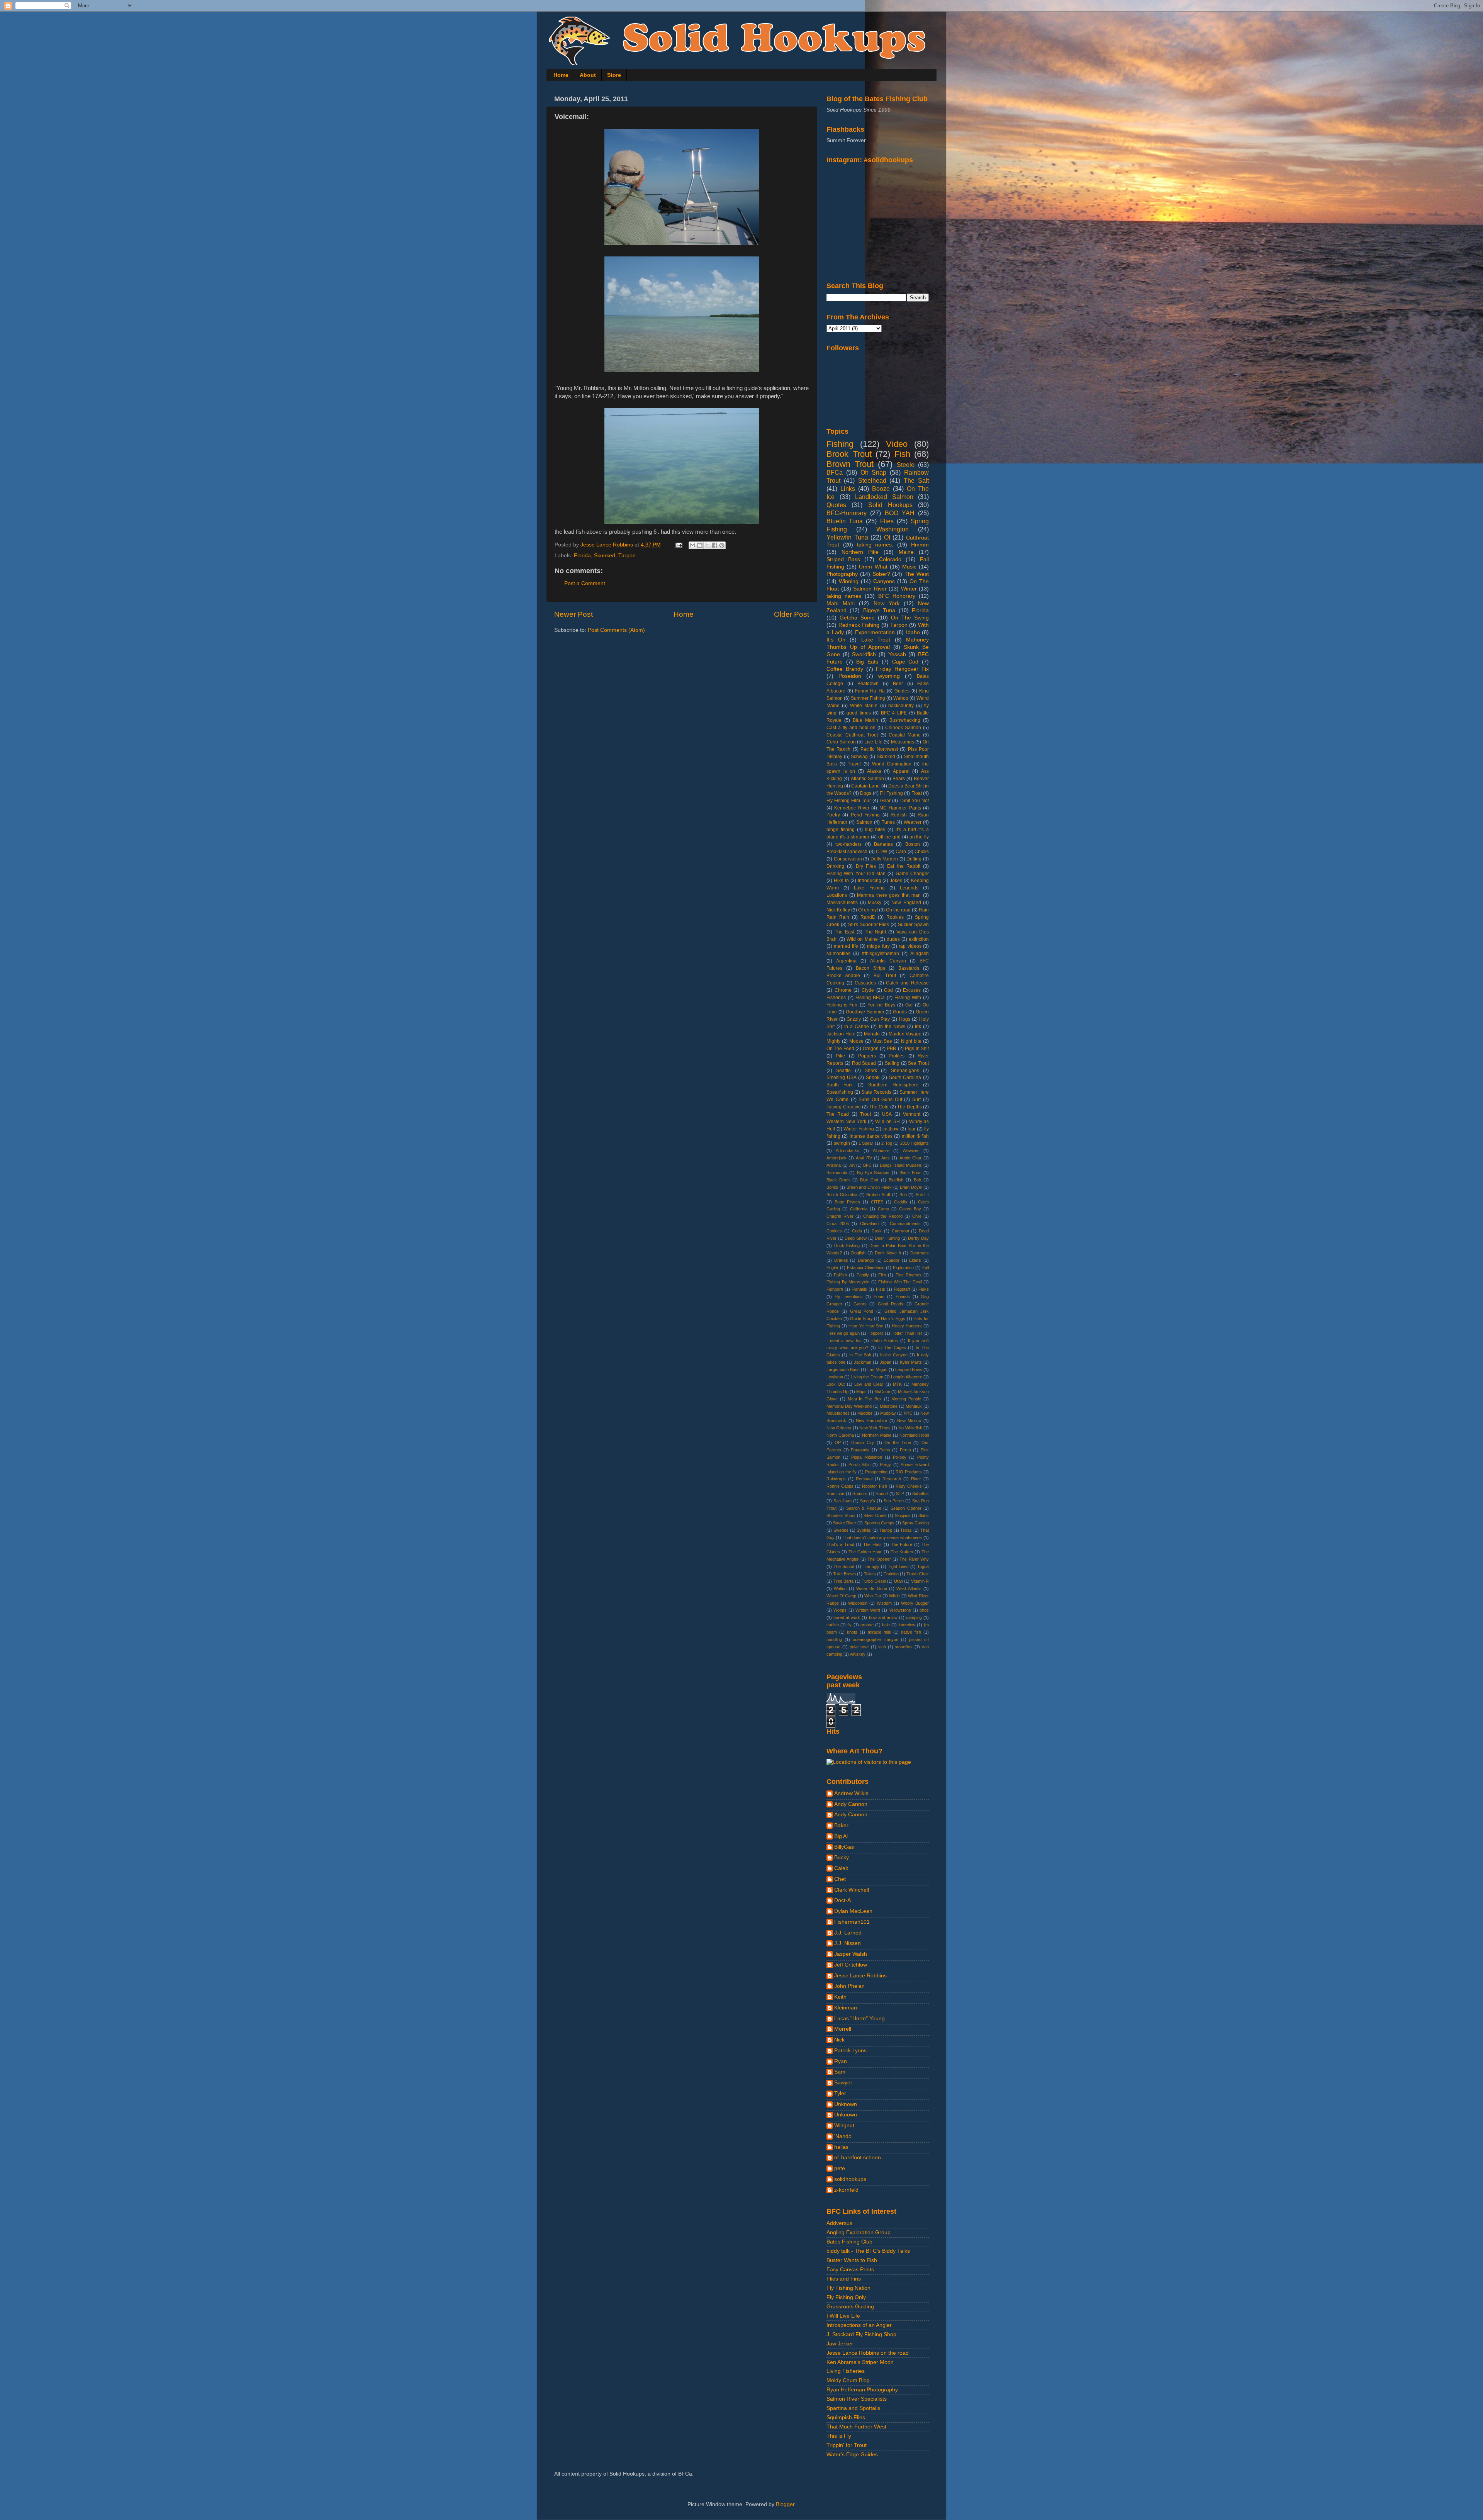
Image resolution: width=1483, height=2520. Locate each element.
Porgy (885, 1464)
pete (840, 2168)
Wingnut (844, 2125)
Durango (866, 1260)
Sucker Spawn (913, 925)
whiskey (858, 1654)
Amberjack (837, 1158)
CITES (877, 1202)
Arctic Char (910, 1158)
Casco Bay (910, 1209)
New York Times (875, 1428)
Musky (875, 903)
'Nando (843, 2136)
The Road (838, 1114)
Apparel (901, 771)
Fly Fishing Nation (848, 2288)
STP (900, 1493)
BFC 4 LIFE (894, 713)
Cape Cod (905, 662)
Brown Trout (850, 464)
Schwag (859, 757)
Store (614, 75)
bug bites (875, 830)
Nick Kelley (838, 910)
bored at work (847, 1617)
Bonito (832, 1187)
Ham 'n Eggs (893, 1319)
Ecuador (892, 1260)
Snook (873, 1078)
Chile (917, 1216)
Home (561, 75)
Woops (840, 1610)
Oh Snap (874, 472)
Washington (893, 529)
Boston (913, 844)
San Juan (842, 1501)
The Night (876, 932)
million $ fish (915, 1136)
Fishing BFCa (870, 998)
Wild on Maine (862, 939)
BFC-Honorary (847, 513)
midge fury (878, 946)
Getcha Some (857, 618)
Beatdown (868, 684)
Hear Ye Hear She (866, 1326)
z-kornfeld (846, 2190)
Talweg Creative (844, 1107)
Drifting (914, 859)
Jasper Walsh (851, 1954)
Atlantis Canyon (888, 961)
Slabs (924, 1515)
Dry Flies (866, 866)
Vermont (912, 1114)
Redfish (899, 815)
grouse (867, 1625)
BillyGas (844, 1847)
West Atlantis (909, 1588)
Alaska (874, 771)
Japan (886, 1362)
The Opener (879, 1559)
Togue (923, 1566)
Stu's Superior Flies (869, 925)
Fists (881, 1289)
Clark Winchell (852, 1890)
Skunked (605, 556)
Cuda (857, 1231)
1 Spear (866, 1143)
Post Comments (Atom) (616, 630)
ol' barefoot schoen (858, 2158)
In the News (892, 1027)
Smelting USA (842, 1078)
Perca (905, 1450)
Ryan (841, 2061)
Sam (840, 2072)
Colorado (890, 559)
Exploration (903, 1268)
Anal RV (864, 1158)
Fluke (924, 1289)
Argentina (846, 961)
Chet (840, 1879)
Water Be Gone (872, 1588)
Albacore (881, 1151)
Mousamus (903, 742)
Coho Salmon (841, 742)
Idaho (913, 632)
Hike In (841, 881)
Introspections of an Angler (859, 2325)
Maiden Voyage (905, 1034)
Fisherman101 (852, 1922)
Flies (887, 521)
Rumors (860, 1493)
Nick (839, 2040)
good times (859, 713)
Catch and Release (907, 983)
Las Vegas (877, 1369)
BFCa (835, 472)
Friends (903, 1296)
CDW (881, 852)
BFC (867, 1165)
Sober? (881, 574)
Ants (886, 1158)
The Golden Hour (865, 1552)
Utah (898, 1581)
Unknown (846, 2104)
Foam (879, 1296)
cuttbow (891, 1129)
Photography (842, 574)
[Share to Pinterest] (722, 545)
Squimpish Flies (846, 2417)
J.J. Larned (848, 1933)
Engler (832, 1268)
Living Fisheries (846, 2371)
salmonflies (838, 954)
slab (882, 1647)
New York (887, 603)
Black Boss (910, 1173)
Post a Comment (585, 583)
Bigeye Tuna (879, 610)
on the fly (919, 837)
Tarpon (627, 556)
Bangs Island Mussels (901, 1165)
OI (887, 537)
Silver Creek (875, 1515)
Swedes (841, 1530)
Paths (885, 1450)
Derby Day (918, 1238)
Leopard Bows (909, 1369)
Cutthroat (900, 1231)
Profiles (897, 1056)
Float (917, 793)
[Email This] (692, 545)
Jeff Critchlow (851, 1965)
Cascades (865, 983)
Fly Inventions (848, 1296)
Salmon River (870, 589)
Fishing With (908, 998)
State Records (876, 1092)
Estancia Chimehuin (866, 1268)
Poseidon (850, 676)
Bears (899, 779)
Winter (909, 589)
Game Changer (912, 874)
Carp (901, 852)
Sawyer (843, 2083)
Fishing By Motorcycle (848, 1282)
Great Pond (862, 1311)
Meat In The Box (865, 1399)
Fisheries (836, 998)
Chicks (922, 852)
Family (863, 1275)
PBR (892, 1049)
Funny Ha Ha (870, 691)
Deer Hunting (887, 1238)
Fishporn (835, 1289)
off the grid (889, 837)
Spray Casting (915, 1523)
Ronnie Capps (840, 1486)
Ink (918, 1027)
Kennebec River (852, 808)
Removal (864, 1479)
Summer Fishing (868, 698)
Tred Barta (844, 1581)
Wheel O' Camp (841, 1596)
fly (849, 1625)
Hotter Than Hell (907, 1333)
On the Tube (898, 1442)
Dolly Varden (884, 859)
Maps (861, 1392)
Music (909, 567)
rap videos (910, 946)
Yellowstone (900, 1610)
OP (838, 1442)
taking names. (875, 545)
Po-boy (900, 1457)
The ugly (871, 1566)
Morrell (843, 2029)
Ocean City (863, 1442)
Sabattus (921, 1493)
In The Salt (860, 1355)
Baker (841, 1825)
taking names (844, 596)
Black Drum (838, 1180)
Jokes (896, 881)
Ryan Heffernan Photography (862, 2390)
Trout (865, 1114)
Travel (854, 764)
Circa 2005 (838, 1224)
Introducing (870, 881)
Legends (909, 888)
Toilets (870, 1574)
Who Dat (873, 1596)
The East (844, 932)
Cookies (834, 1231)
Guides (902, 691)
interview (907, 1625)
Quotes (836, 505)
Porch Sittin (859, 1464)
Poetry (833, 815)
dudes (893, 939)
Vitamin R (920, 1581)
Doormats (920, 1253)
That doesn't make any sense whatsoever (882, 1537)
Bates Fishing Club (849, 2242)
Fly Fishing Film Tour (849, 801)
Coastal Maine (905, 735)
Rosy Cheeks (909, 1486)
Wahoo (901, 698)
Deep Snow (856, 1238)
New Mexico (909, 1420)
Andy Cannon (851, 1804)
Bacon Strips (870, 968)
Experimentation (875, 632)
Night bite (911, 1041)
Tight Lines (898, 1566)
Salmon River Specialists (857, 2399)
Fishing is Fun (842, 1005)
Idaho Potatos (885, 1341)
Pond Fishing (865, 815)
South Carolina (905, 1078)
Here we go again (843, 1333)
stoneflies (904, 1647)
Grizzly (854, 1019)
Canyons (884, 581)
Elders (915, 1260)
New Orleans (839, 1428)
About (588, 75)
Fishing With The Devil (900, 1282)
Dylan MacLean (853, 1911)
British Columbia (842, 1195)
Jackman (863, 1362)
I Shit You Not (914, 801)
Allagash (920, 954)
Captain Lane (865, 786)
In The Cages (892, 1347)
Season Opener (906, 1508)
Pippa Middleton (867, 1457)
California (859, 1209)
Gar (909, 1005)
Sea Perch (894, 1501)
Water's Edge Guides (852, 2455)
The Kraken (902, 1552)
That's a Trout (840, 1544)
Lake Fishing (869, 888)
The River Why (914, 1559)
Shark (871, 1071)
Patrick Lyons (850, 2051)
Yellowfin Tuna (847, 537)
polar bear (859, 1647)
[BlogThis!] (700, 545)
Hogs (905, 1019)
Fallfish (840, 1275)
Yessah (897, 654)
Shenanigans (905, 1071)
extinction (919, 939)
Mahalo (872, 1034)
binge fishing (841, 830)
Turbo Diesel (874, 1581)
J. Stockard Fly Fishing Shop (861, 2334)
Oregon (871, 1049)
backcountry (901, 706)
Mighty (833, 1041)
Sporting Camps (879, 1523)
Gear (885, 801)
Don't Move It (888, 1253)
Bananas (883, 844)
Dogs (866, 793)
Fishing (840, 444)
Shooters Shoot (841, 1515)
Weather (913, 822)
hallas (841, 2147)
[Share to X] (707, 545)
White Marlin (864, 706)
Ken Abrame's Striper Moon (860, 2362)
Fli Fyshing (891, 793)
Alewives (911, 1151)
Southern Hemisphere (893, 1085)
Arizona (834, 1165)
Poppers (867, 1056)
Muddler (865, 1413)
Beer (898, 684)
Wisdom (884, 1603)
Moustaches (838, 1413)
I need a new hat (844, 1341)
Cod (888, 990)
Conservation (848, 859)
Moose (856, 1041)
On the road (898, 910)
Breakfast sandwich (847, 852)
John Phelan (849, 1986)
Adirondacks (848, 1151)
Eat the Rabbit (904, 866)
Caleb (841, 1868)
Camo (883, 1209)
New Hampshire (871, 1420)
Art (852, 1165)
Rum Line (835, 1493)
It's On (836, 640)
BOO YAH (900, 513)
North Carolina (840, 1435)
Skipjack (903, 1515)
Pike (840, 1056)
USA (887, 1114)
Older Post (792, 614)
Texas (906, 1530)
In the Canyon (894, 1355)
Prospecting (876, 1472)
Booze (881, 489)
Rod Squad (864, 1063)
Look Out (836, 1384)
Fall (926, 1268)
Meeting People (906, 1399)
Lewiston (835, 1377)
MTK (897, 1384)
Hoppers (876, 1333)
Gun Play (880, 1019)
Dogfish (858, 1253)
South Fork (840, 1085)
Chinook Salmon (903, 728)
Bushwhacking (905, 720)
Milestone (889, 1406)
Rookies (895, 917)
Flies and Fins (844, 2279)
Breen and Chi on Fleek (869, 1187)
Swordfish (864, 654)
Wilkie (894, 1596)
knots (852, 1632)
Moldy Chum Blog (848, 2380)
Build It (922, 1195)
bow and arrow (883, 1617)
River (916, 1479)
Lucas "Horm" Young (859, 2019)
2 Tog (887, 1143)
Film (882, 1275)
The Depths (909, 1107)
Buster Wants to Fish (852, 2260)
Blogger (785, 2504)
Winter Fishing (859, 1129)
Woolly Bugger (915, 1603)
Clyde (868, 990)
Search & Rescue (864, 1508)
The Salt (916, 480)
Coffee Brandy (845, 669)
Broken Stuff (878, 1195)
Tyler (840, 2093)
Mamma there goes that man (889, 895)
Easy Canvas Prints (850, 2270)
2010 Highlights (915, 1143)
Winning (849, 581)
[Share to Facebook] (714, 545)
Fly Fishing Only (846, 2297)
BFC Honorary (897, 596)
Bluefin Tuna (845, 521)
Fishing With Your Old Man (856, 874)
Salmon (864, 822)
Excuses (912, 990)
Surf (916, 1100)
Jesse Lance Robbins (860, 1976)
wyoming (889, 676)
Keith (840, 1997)
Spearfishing (840, 1092)
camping (914, 1617)
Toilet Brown (844, 1574)
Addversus (839, 2223)
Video (897, 444)
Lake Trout (876, 640)
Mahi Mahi (841, 603)
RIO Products (909, 1472)
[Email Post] (678, 545)
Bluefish (896, 1180)
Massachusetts (842, 903)
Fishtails (859, 1289)
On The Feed (840, 1049)
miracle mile (879, 1632)
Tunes (888, 822)
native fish (911, 1632)
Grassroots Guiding (850, 2307)
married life (846, 946)
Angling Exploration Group (859, 2232)
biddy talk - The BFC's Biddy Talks (868, 2251)
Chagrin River (840, 1216)
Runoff (882, 1493)
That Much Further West (856, 2427)
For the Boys (881, 1005)
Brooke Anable (843, 976)
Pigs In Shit (917, 1049)
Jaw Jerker (840, 2344)
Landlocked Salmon (884, 497)
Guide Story (861, 1319)
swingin (842, 1143)
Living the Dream (867, 1377)
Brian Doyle (911, 1187)
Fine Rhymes (909, 1275)
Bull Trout (885, 976)
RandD (868, 917)
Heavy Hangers (907, 1326)
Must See (882, 1041)
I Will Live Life (843, 2316)
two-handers (848, 844)
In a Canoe (857, 1027)
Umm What (873, 567)
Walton (840, 1588)
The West (917, 574)
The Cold (879, 1107)
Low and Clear (869, 1384)
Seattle (843, 1071)
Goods (900, 1012)
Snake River (845, 1523)
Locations (837, 895)
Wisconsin (858, 1603)
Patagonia (860, 1450)
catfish (833, 1625)
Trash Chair (918, 1574)
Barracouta (837, 1173)
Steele (906, 465)
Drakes (841, 1260)
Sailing (892, 1063)
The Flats (872, 1544)
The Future (902, 1544)
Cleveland (869, 1224)
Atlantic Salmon (867, 779)
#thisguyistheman (881, 954)
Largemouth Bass (843, 1369)
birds (924, 1610)
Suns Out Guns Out (880, 1100)
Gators (860, 1304)
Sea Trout (918, 1063)
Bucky (842, 1857)
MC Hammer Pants (900, 808)
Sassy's (868, 1501)
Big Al (841, 1836)
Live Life (873, 742)
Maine (906, 552)
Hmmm (920, 545)
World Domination (892, 764)
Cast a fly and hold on (851, 728)
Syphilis (864, 1530)
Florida (582, 556)
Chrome (843, 990)
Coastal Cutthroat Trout (852, 735)
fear (912, 1129)
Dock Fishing (847, 1246)
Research (892, 1479)
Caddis (901, 1202)
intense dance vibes (871, 1136)
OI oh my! (868, 910)
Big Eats (867, 662)
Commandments (905, 1224)
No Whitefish (910, 1428)
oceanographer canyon (875, 1639)
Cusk (877, 1231)
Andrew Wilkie (851, 1793)
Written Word (868, 1610)
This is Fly (839, 2436)
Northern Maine (877, 1435)
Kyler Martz (911, 1362)
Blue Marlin (865, 720)
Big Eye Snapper (874, 1173)
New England (906, 903)
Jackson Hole (841, 1034)
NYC (908, 1413)
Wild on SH (887, 1122)
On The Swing (910, 618)
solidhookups (850, 2179)
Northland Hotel (914, 1435)
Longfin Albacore (906, 1377)
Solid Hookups (890, 505)
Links (848, 489)
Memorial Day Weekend (849, 1406)
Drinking (835, 866)
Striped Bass (843, 559)
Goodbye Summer (865, 1012)
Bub (903, 1195)
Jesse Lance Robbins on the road (868, 2353)
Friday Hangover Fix (902, 669)
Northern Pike (860, 552)
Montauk (914, 1406)
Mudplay (888, 1413)
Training (891, 1574)
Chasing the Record (883, 1216)
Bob (917, 1180)
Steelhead (872, 480)
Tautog (886, 1530)
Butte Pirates (847, 1202)
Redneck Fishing (859, 625)
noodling (834, 1639)
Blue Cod (869, 1180)
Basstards (909, 968)
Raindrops (836, 1479)
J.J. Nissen (848, 1943)
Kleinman (846, 2008)
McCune (882, 1392)
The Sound (844, 1566)
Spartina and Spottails (853, 2408)
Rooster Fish (874, 1486)
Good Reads (891, 1304)
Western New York (846, 1122)
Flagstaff (902, 1289)
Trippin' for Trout (847, 2445)
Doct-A (842, 1900)
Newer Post (574, 614)
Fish (902, 454)
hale (886, 1625)
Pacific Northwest (879, 749)
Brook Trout (849, 454)
